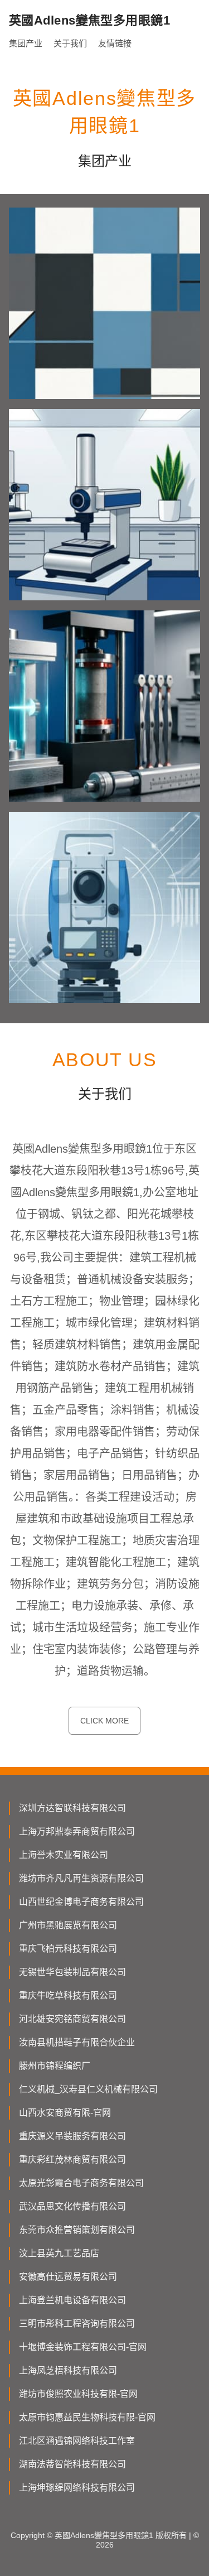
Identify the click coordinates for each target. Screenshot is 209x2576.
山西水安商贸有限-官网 (65, 2113)
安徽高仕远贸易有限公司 (68, 2277)
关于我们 (70, 43)
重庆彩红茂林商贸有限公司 (72, 2159)
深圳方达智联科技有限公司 (72, 1808)
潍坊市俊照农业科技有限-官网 (78, 2394)
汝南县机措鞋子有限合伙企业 (77, 2042)
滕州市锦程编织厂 (55, 2066)
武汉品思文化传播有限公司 (72, 2206)
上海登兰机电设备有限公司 (72, 2300)
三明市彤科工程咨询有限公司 (77, 2324)
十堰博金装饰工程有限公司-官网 (83, 2347)
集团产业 (26, 43)
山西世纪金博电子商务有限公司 (81, 1902)
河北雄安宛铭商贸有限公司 (72, 2019)
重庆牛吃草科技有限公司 (68, 1995)
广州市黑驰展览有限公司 (68, 1925)
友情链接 (115, 43)
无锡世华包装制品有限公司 (72, 1972)
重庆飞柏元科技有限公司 (68, 1949)
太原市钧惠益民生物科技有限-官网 (87, 2417)
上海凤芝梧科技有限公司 (68, 2370)
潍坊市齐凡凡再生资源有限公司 (81, 1878)
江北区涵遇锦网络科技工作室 (77, 2441)
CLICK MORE (104, 1721)
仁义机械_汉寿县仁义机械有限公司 (88, 2089)
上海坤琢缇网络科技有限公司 (77, 2488)
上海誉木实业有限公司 (64, 1855)
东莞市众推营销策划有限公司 (77, 2230)
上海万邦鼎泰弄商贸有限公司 (77, 1831)
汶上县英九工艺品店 (59, 2253)
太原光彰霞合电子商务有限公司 (81, 2183)
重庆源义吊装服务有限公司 (72, 2136)
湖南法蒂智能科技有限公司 (72, 2464)
